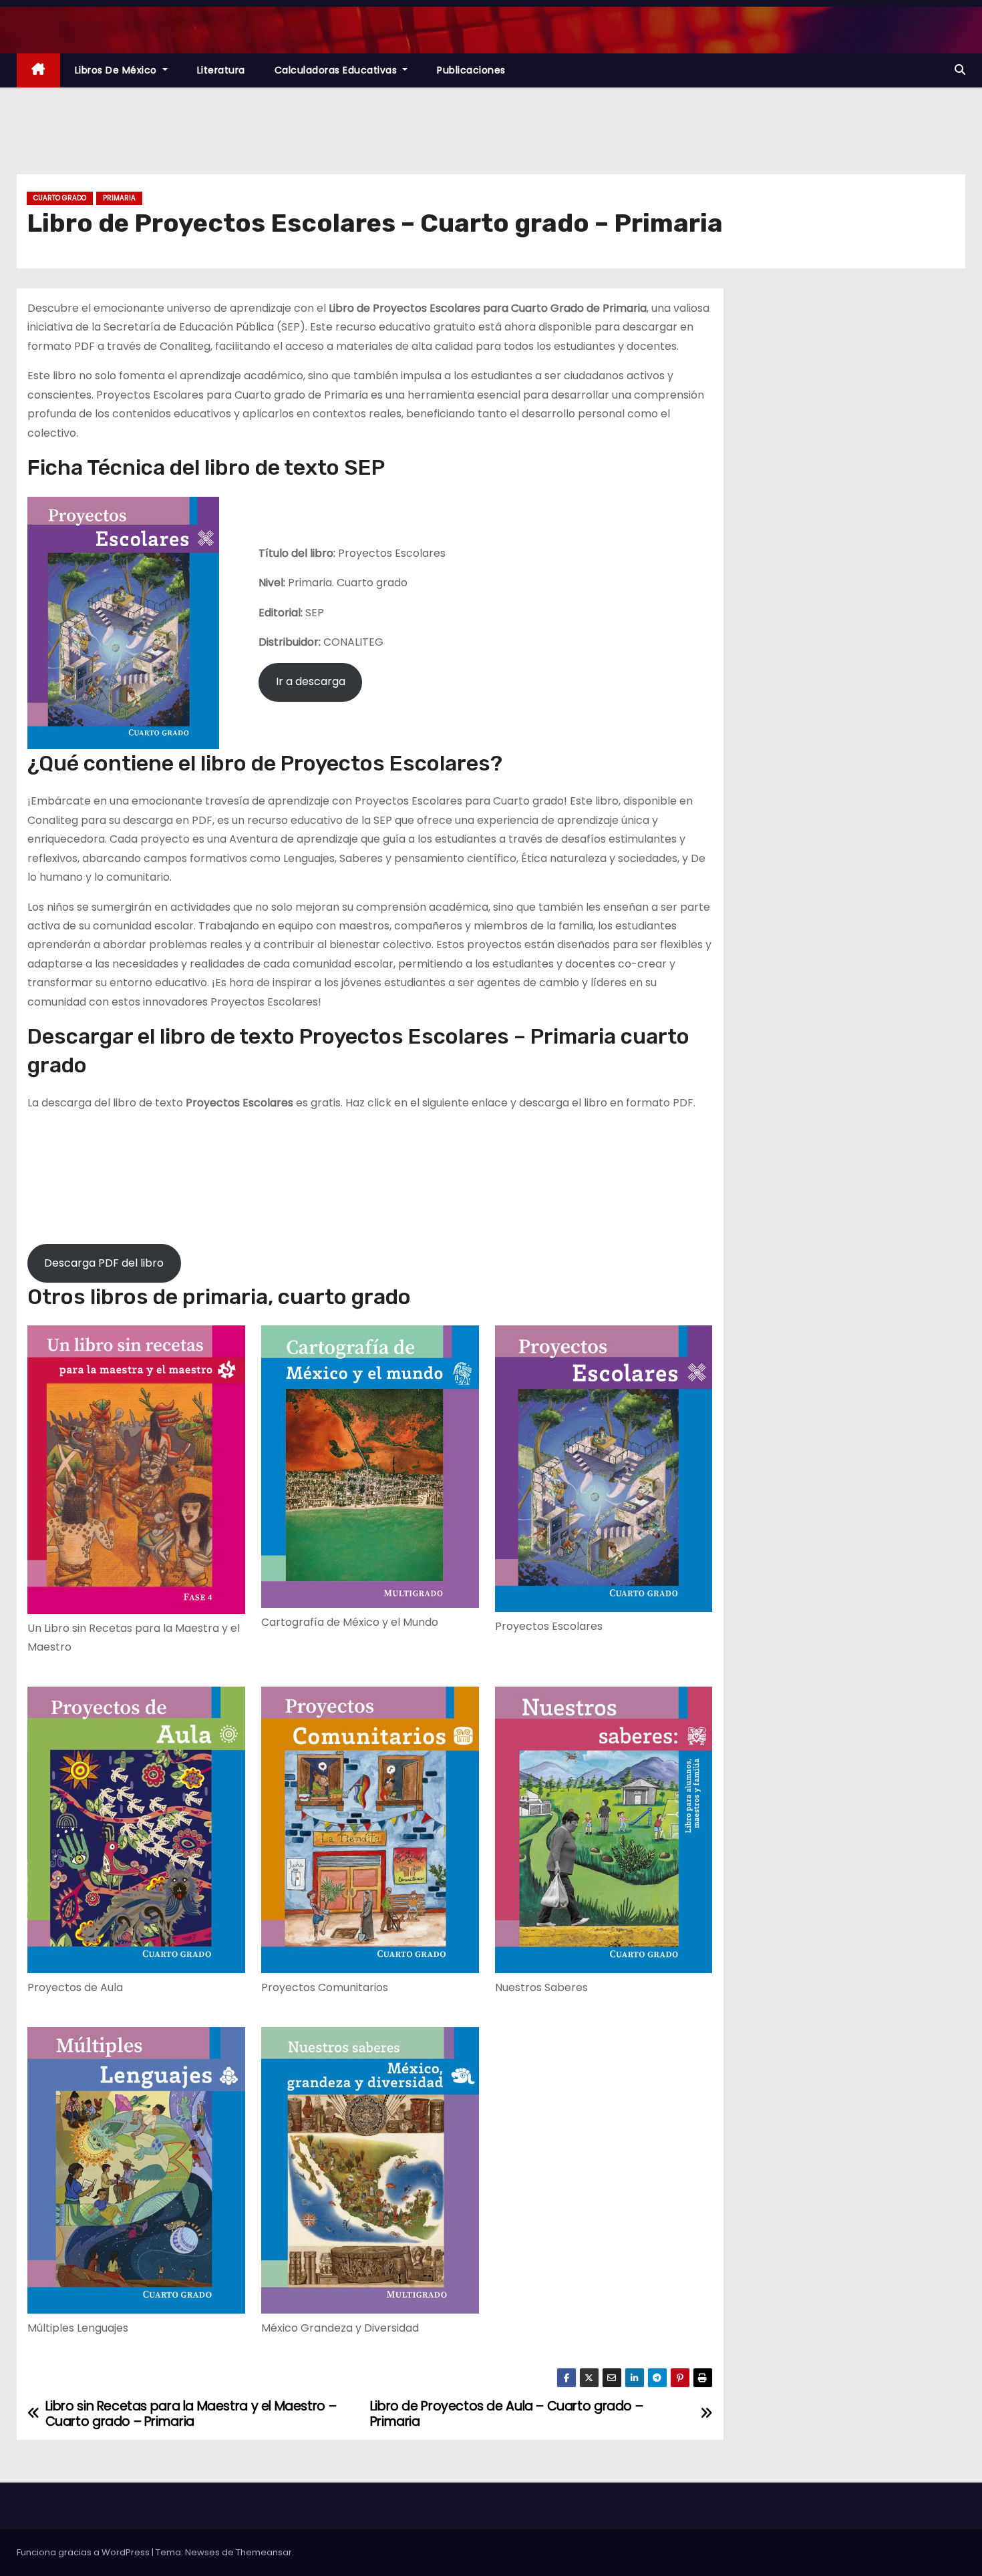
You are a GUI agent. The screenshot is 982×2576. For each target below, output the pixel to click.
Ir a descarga (311, 681)
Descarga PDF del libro (104, 1263)
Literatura (221, 70)
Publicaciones (471, 70)
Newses (202, 2552)
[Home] (38, 70)
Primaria (119, 198)
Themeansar (264, 2552)
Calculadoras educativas (337, 70)
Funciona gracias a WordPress (84, 2552)
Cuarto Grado (60, 198)
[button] (960, 70)
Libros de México (118, 70)
